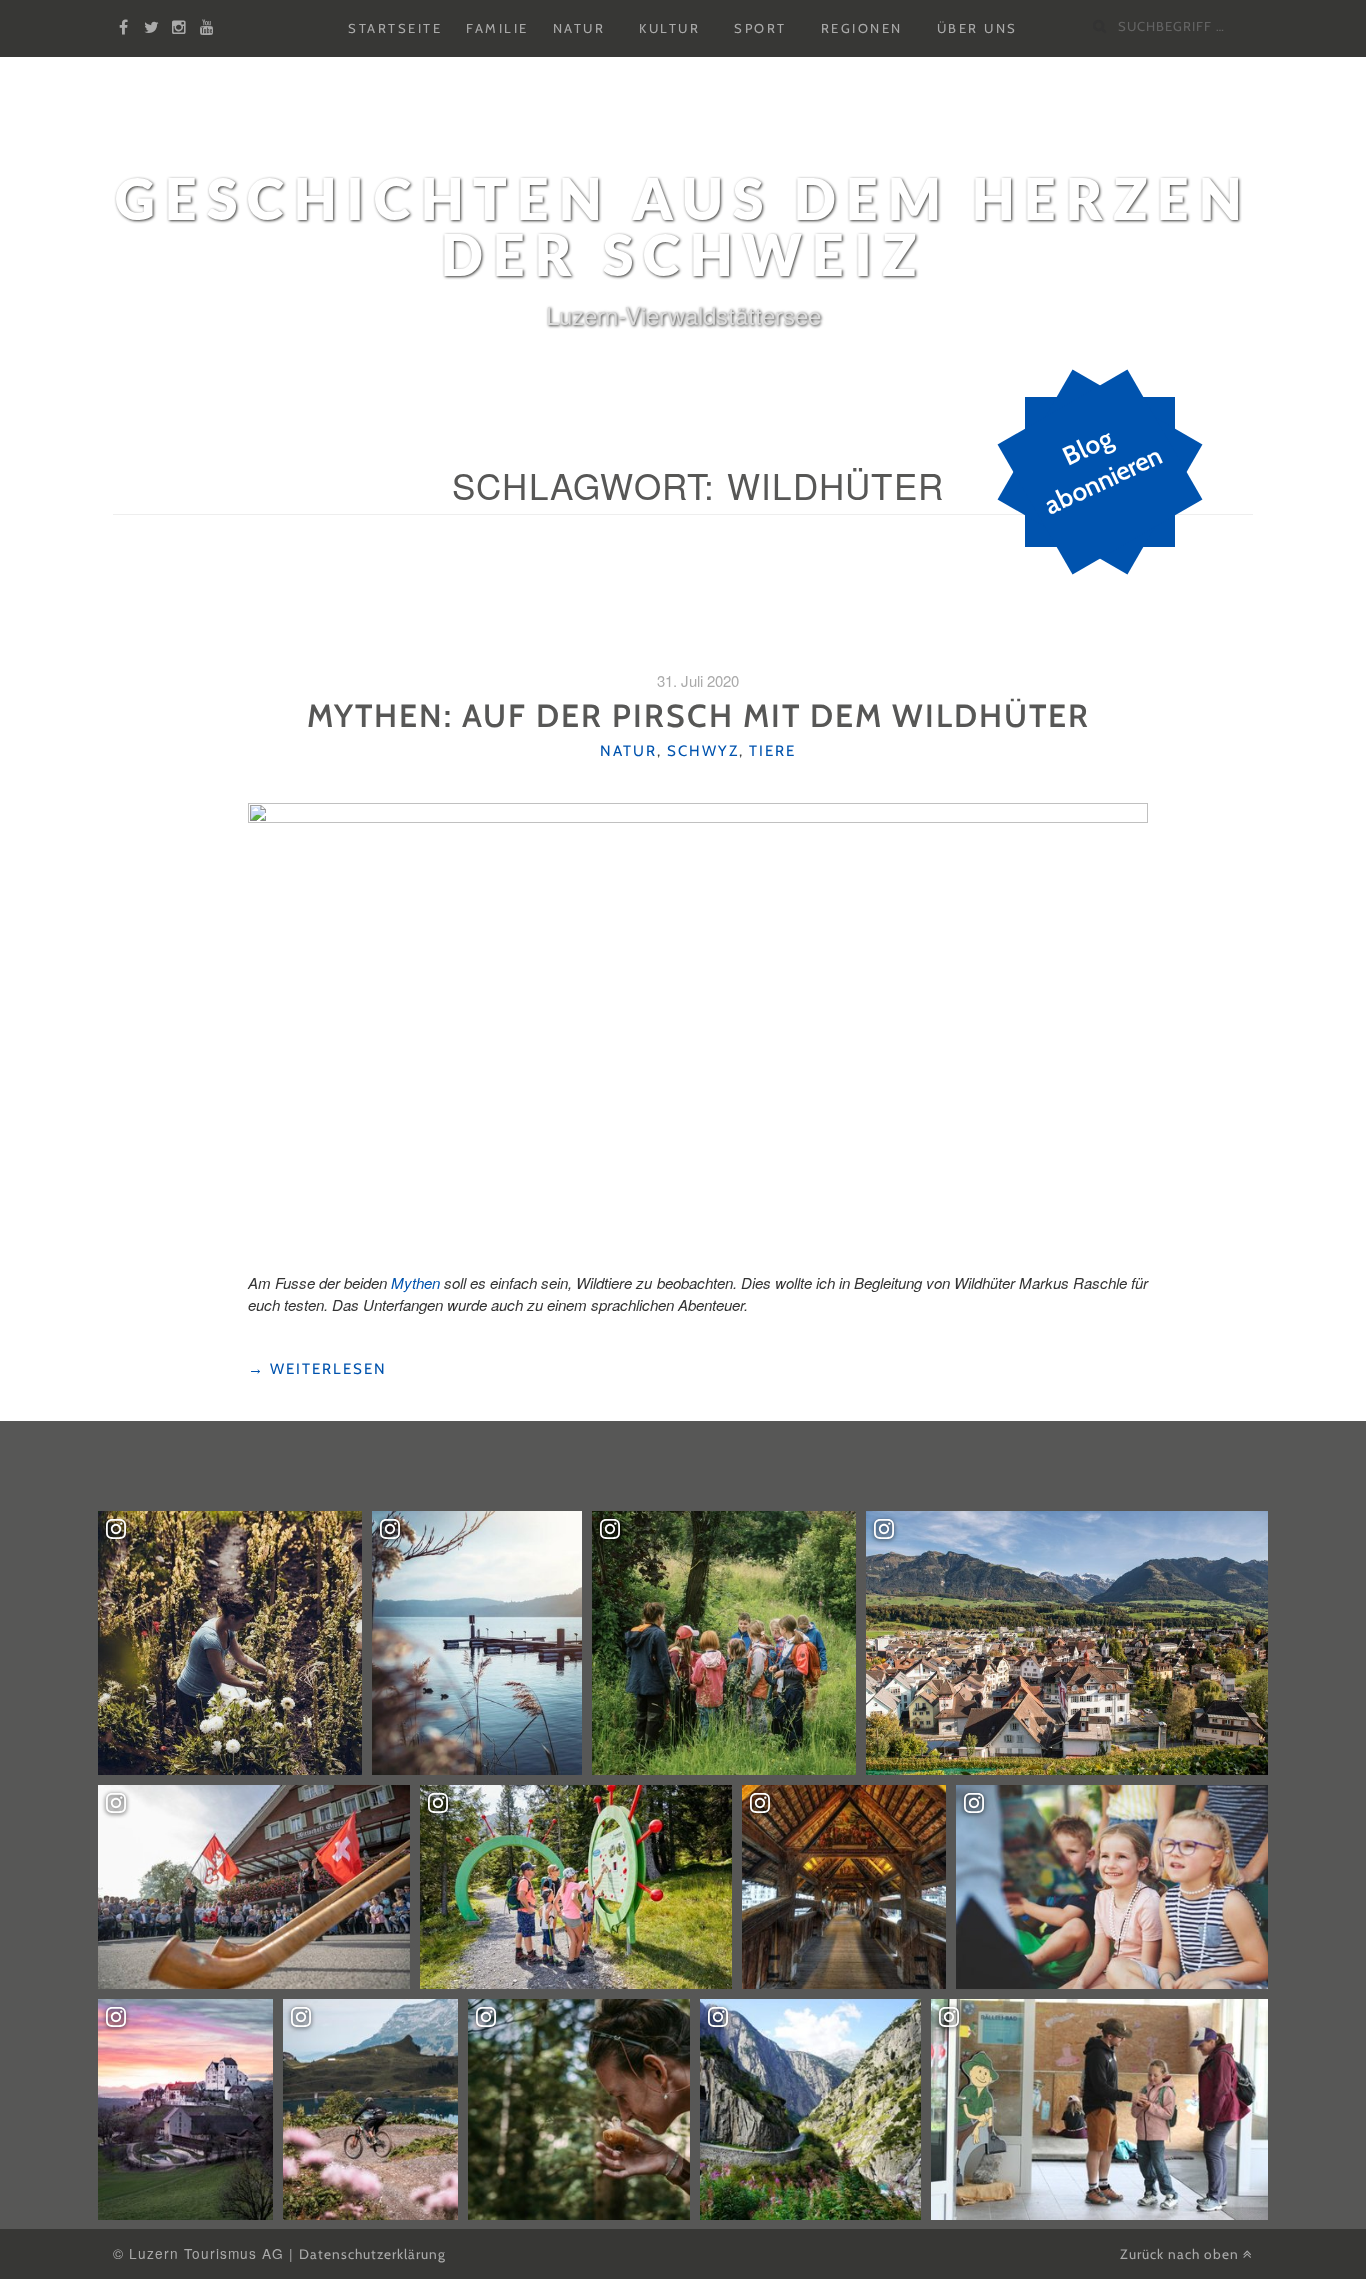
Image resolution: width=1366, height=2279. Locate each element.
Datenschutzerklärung (372, 2254)
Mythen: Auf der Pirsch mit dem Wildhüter (698, 715)
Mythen (415, 1282)
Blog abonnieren (1103, 472)
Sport (760, 29)
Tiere (772, 751)
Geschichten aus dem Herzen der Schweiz (683, 226)
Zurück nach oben (1181, 2254)
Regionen (862, 29)
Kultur (669, 29)
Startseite (395, 29)
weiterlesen (317, 1369)
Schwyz (703, 751)
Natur (579, 29)
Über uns (977, 29)
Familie (497, 29)
